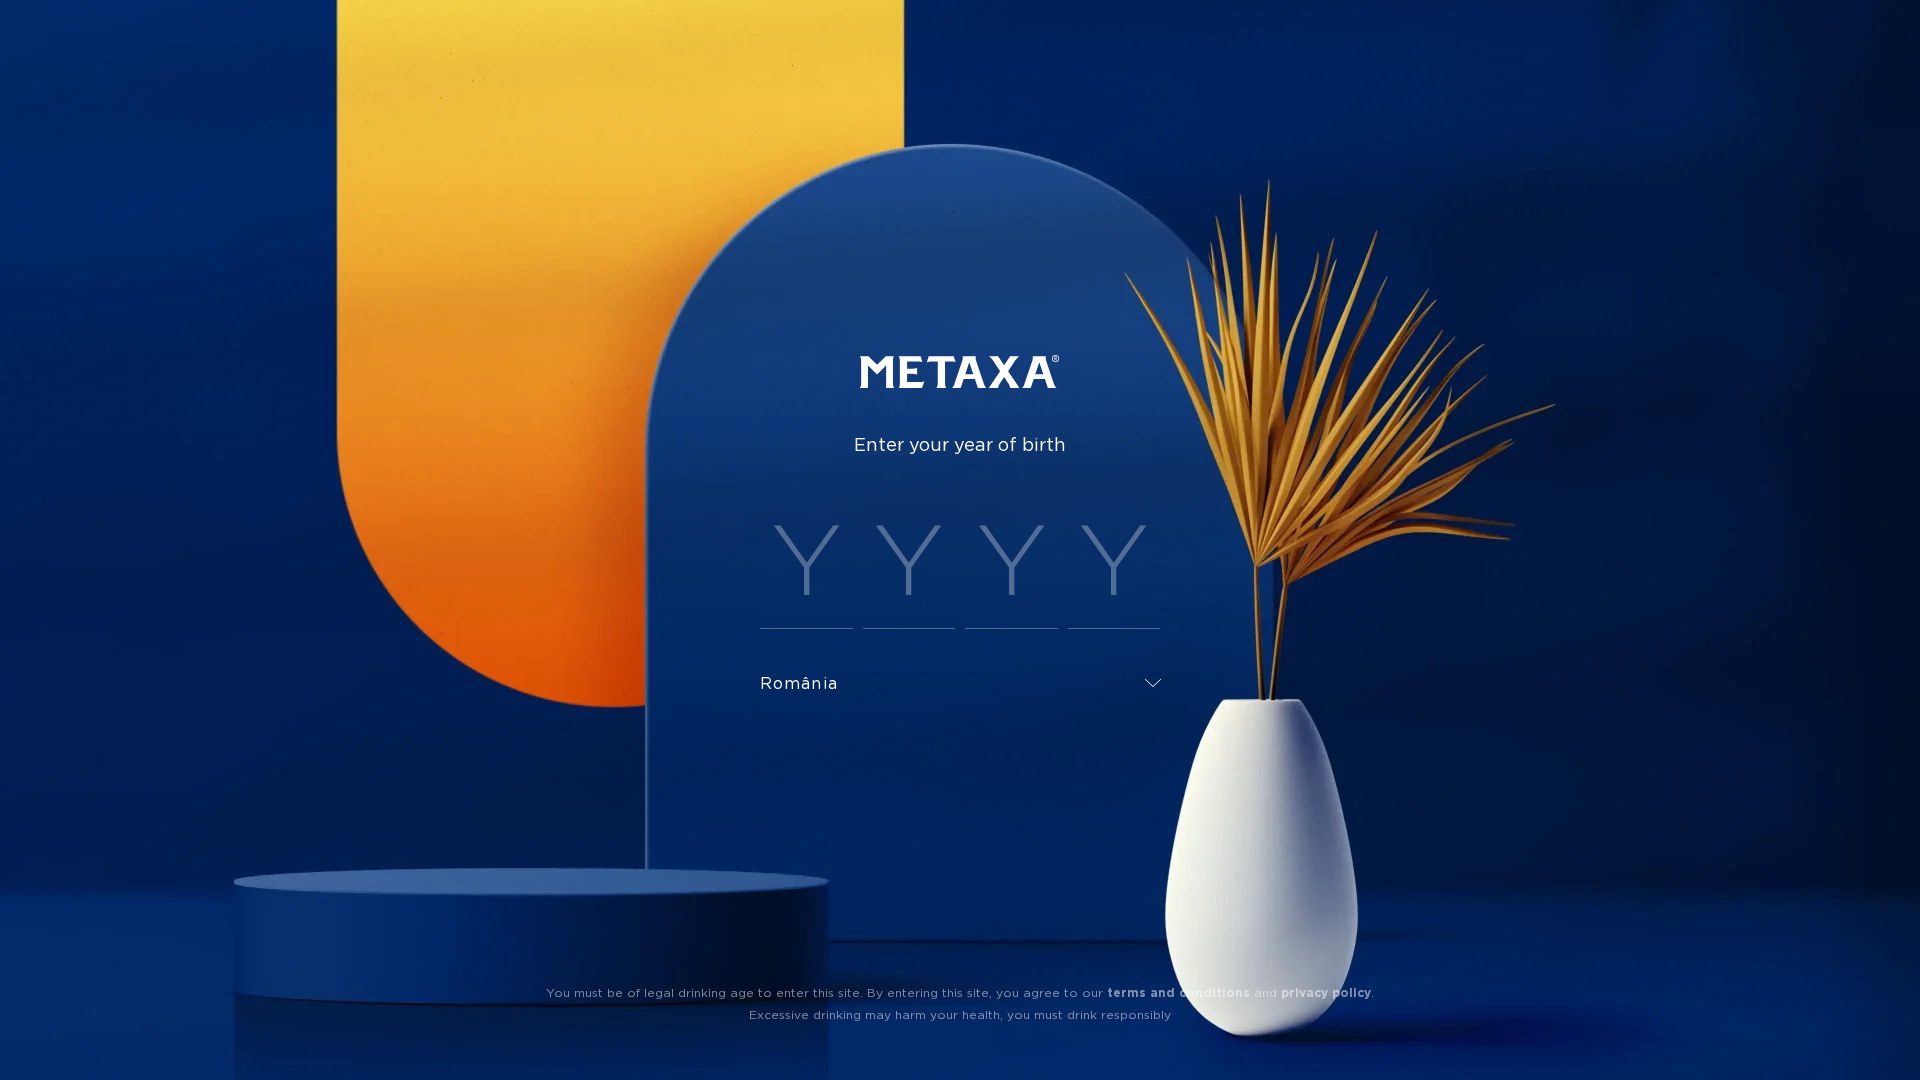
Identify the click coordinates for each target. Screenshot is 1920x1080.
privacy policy (1326, 993)
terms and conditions (1178, 993)
